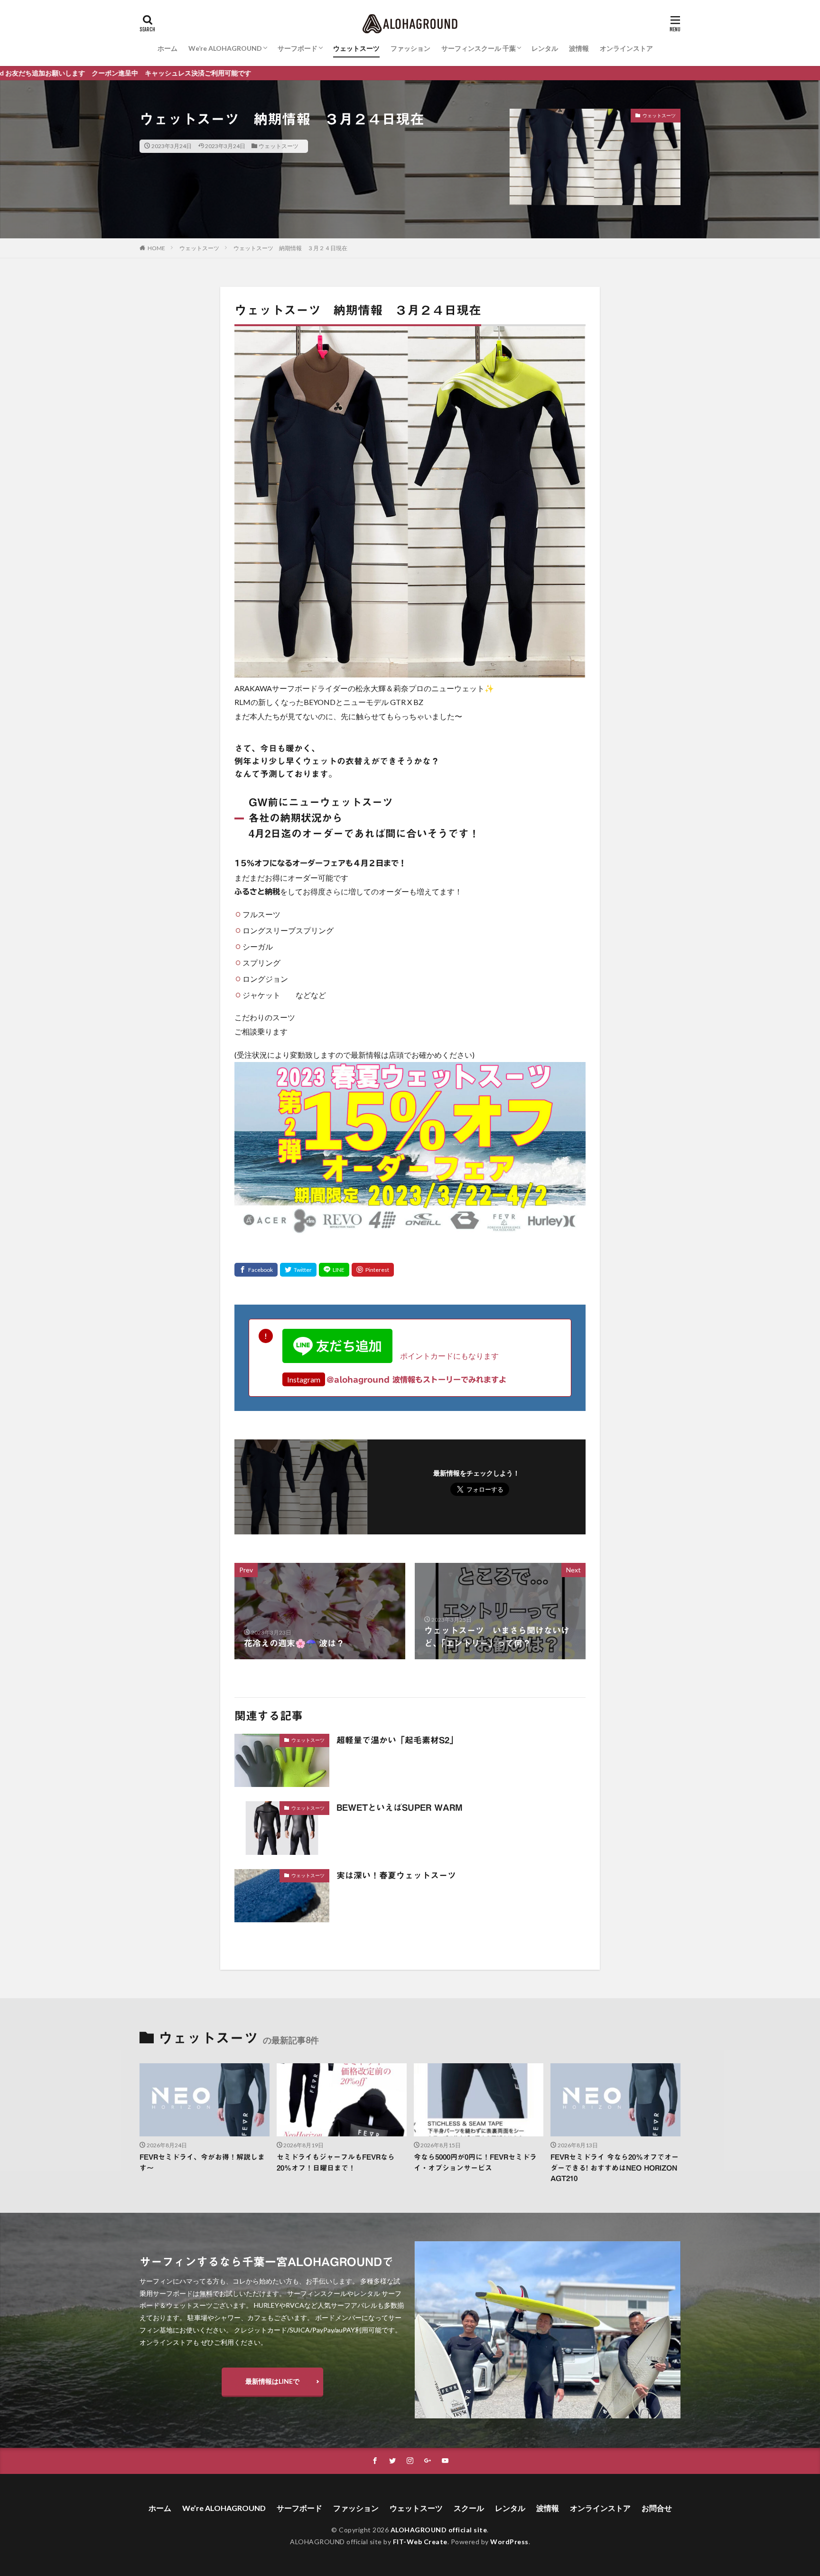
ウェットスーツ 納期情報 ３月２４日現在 (290, 248)
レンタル (545, 48)
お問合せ (657, 2508)
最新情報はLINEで (272, 2381)
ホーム (168, 48)
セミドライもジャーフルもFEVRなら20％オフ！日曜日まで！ (336, 2162)
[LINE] (334, 1270)
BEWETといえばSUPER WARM (400, 1807)
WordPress (509, 2542)
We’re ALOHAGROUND (225, 48)
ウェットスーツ (356, 48)
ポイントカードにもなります (446, 1356)
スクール (469, 2508)
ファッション (410, 48)
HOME (156, 248)
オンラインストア (626, 48)
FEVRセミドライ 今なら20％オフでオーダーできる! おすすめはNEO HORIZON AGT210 (615, 2168)
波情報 (579, 48)
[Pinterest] (373, 1270)
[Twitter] (298, 1270)
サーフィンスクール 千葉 (479, 48)
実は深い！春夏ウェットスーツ (396, 1875)
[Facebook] (256, 1270)
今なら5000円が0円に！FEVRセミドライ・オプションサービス (475, 2162)
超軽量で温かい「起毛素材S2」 (397, 1740)
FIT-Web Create (420, 2542)
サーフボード (298, 48)
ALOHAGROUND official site (439, 2530)
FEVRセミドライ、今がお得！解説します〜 (202, 2162)
